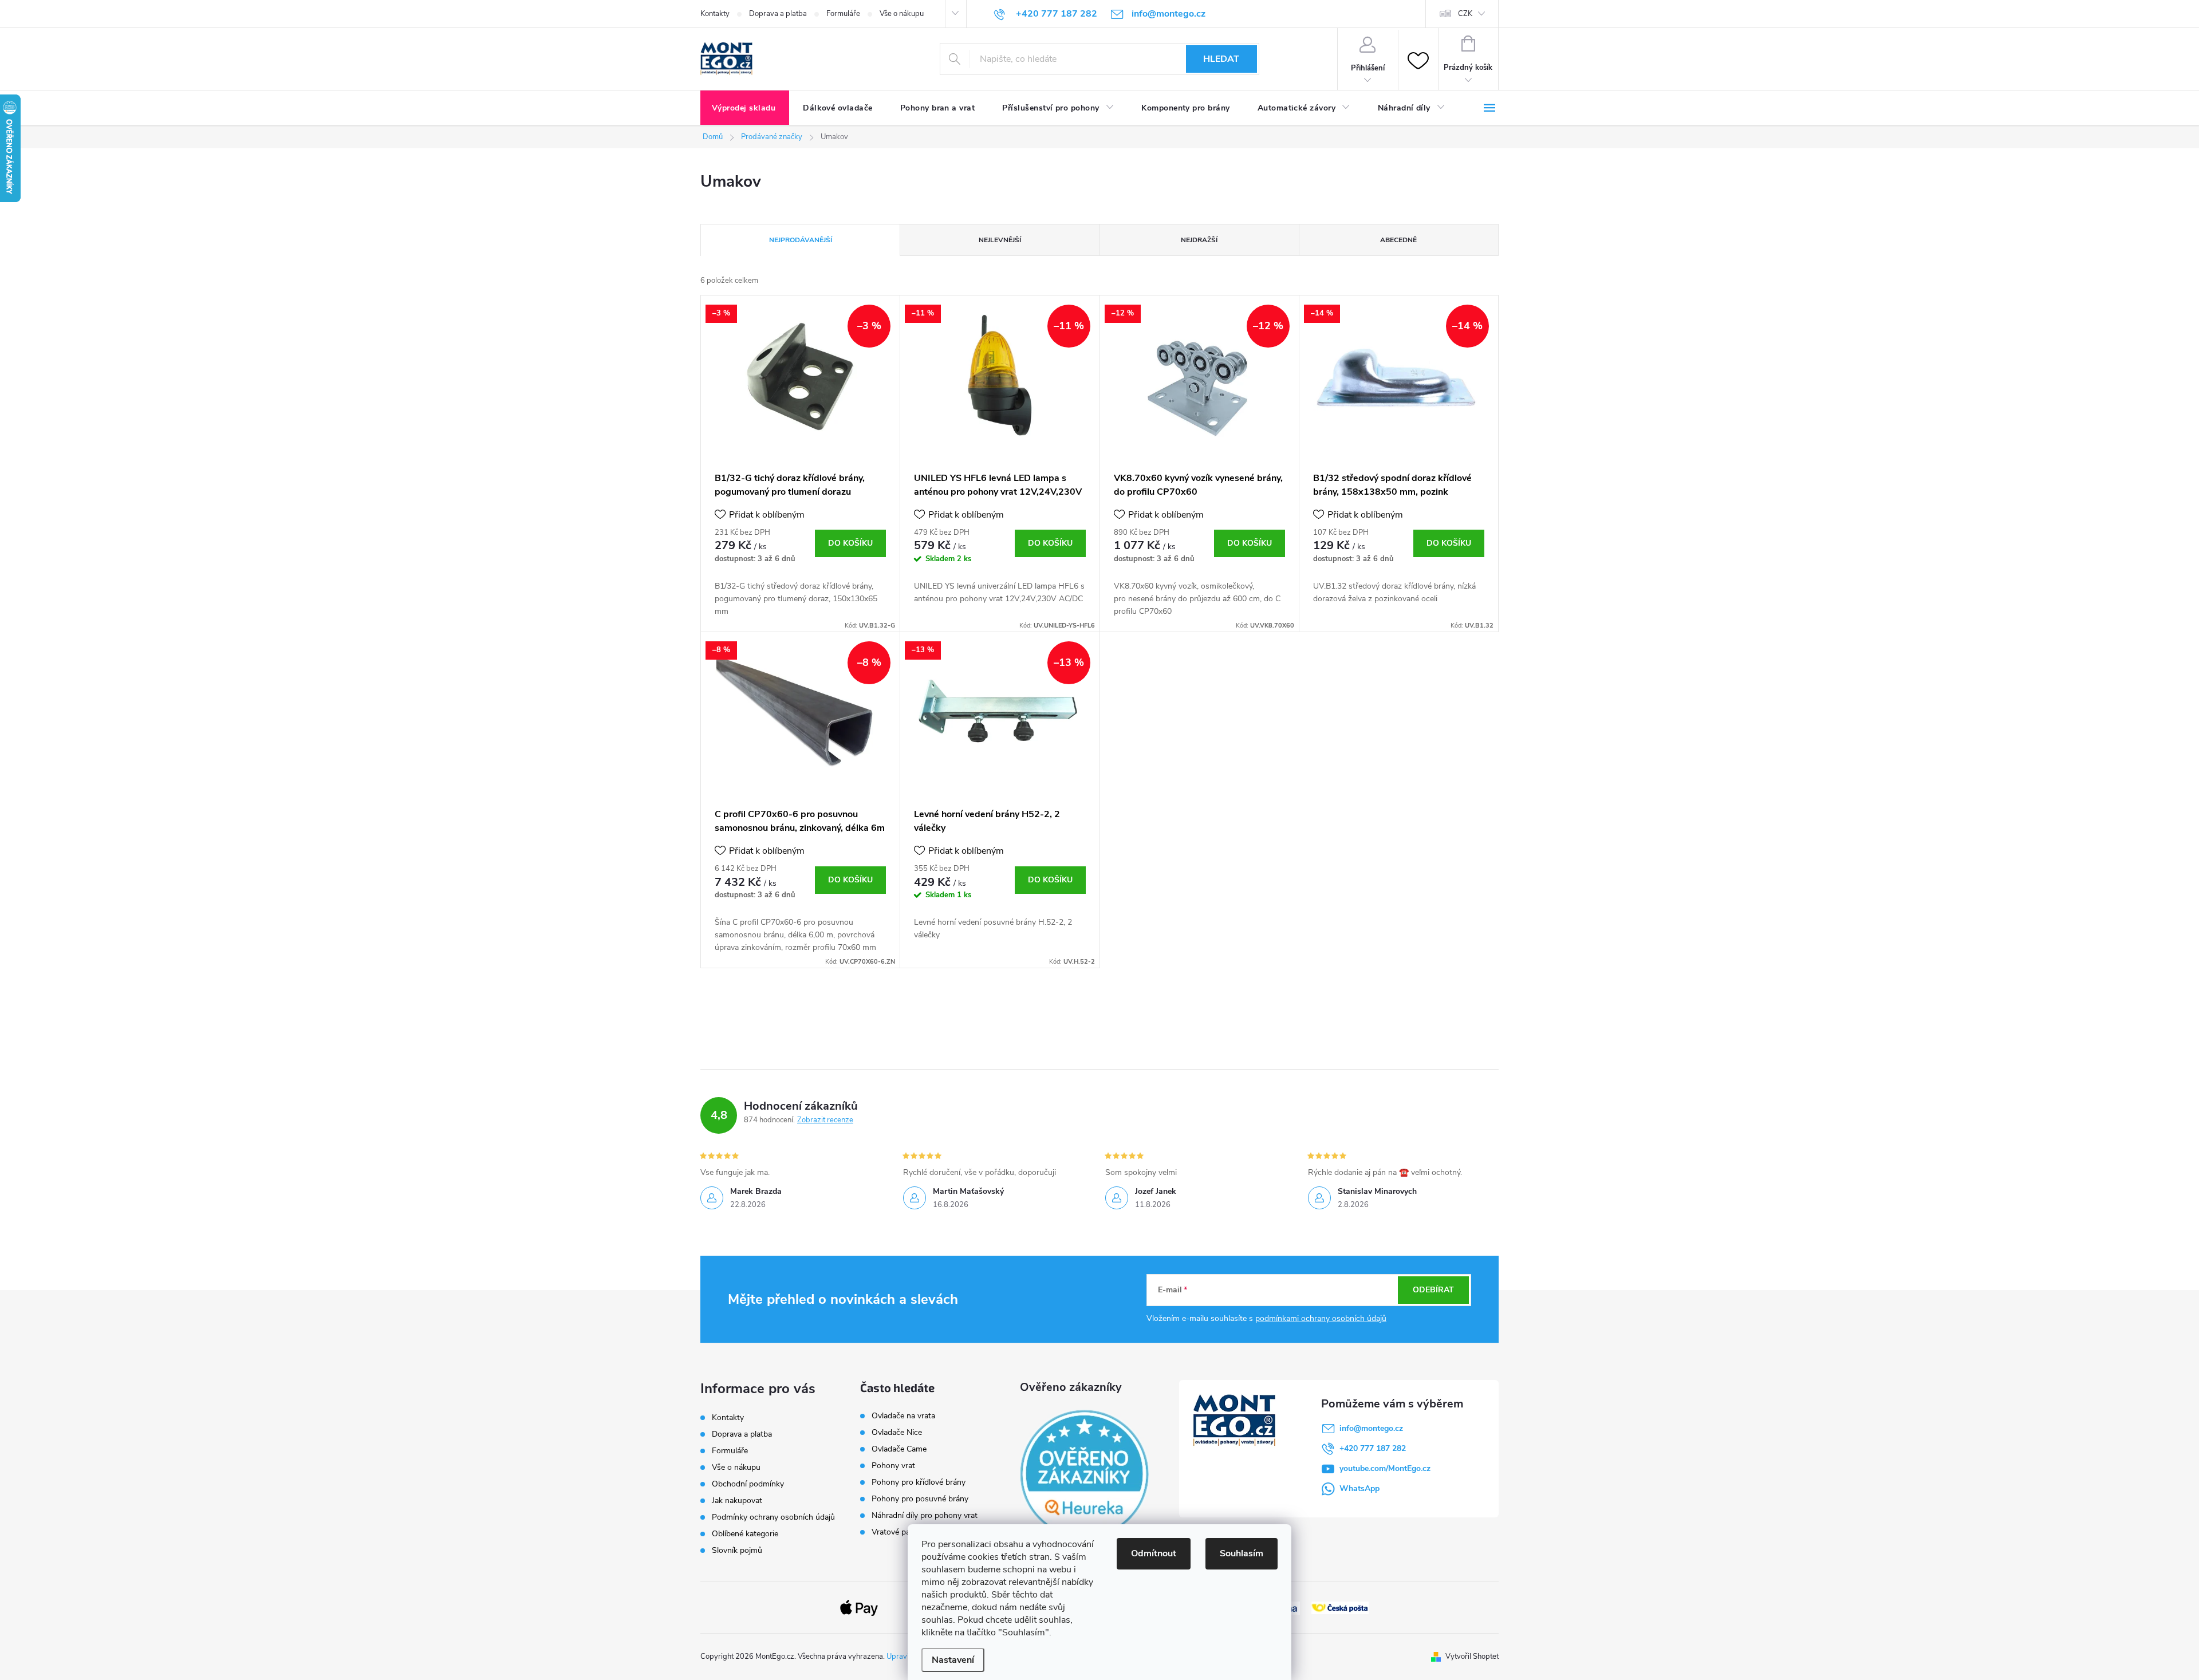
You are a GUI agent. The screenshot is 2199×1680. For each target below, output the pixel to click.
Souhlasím (1242, 1553)
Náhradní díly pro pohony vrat (925, 1516)
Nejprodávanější (801, 240)
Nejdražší (1199, 240)
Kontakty (715, 14)
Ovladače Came (899, 1449)
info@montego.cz (1371, 1428)
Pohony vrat (893, 1466)
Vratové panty (896, 1532)
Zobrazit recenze (825, 1120)
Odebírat (1433, 1290)
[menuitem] (745, 108)
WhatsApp (1359, 1488)
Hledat (1221, 59)
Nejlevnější (1000, 240)
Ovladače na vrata (903, 1416)
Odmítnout (1154, 1553)
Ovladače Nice (897, 1433)
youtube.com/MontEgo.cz (1385, 1468)
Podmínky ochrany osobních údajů (773, 1517)
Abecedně (1398, 240)
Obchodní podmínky (748, 1484)
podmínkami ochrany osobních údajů (1321, 1318)
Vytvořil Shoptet (1472, 1657)
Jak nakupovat (737, 1500)
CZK (1465, 14)
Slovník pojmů (737, 1550)
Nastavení (953, 1660)
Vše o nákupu (902, 14)
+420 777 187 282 (1373, 1448)
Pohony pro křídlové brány (920, 1482)
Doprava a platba (778, 14)
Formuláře (843, 14)
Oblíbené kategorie (745, 1534)
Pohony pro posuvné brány (920, 1499)
